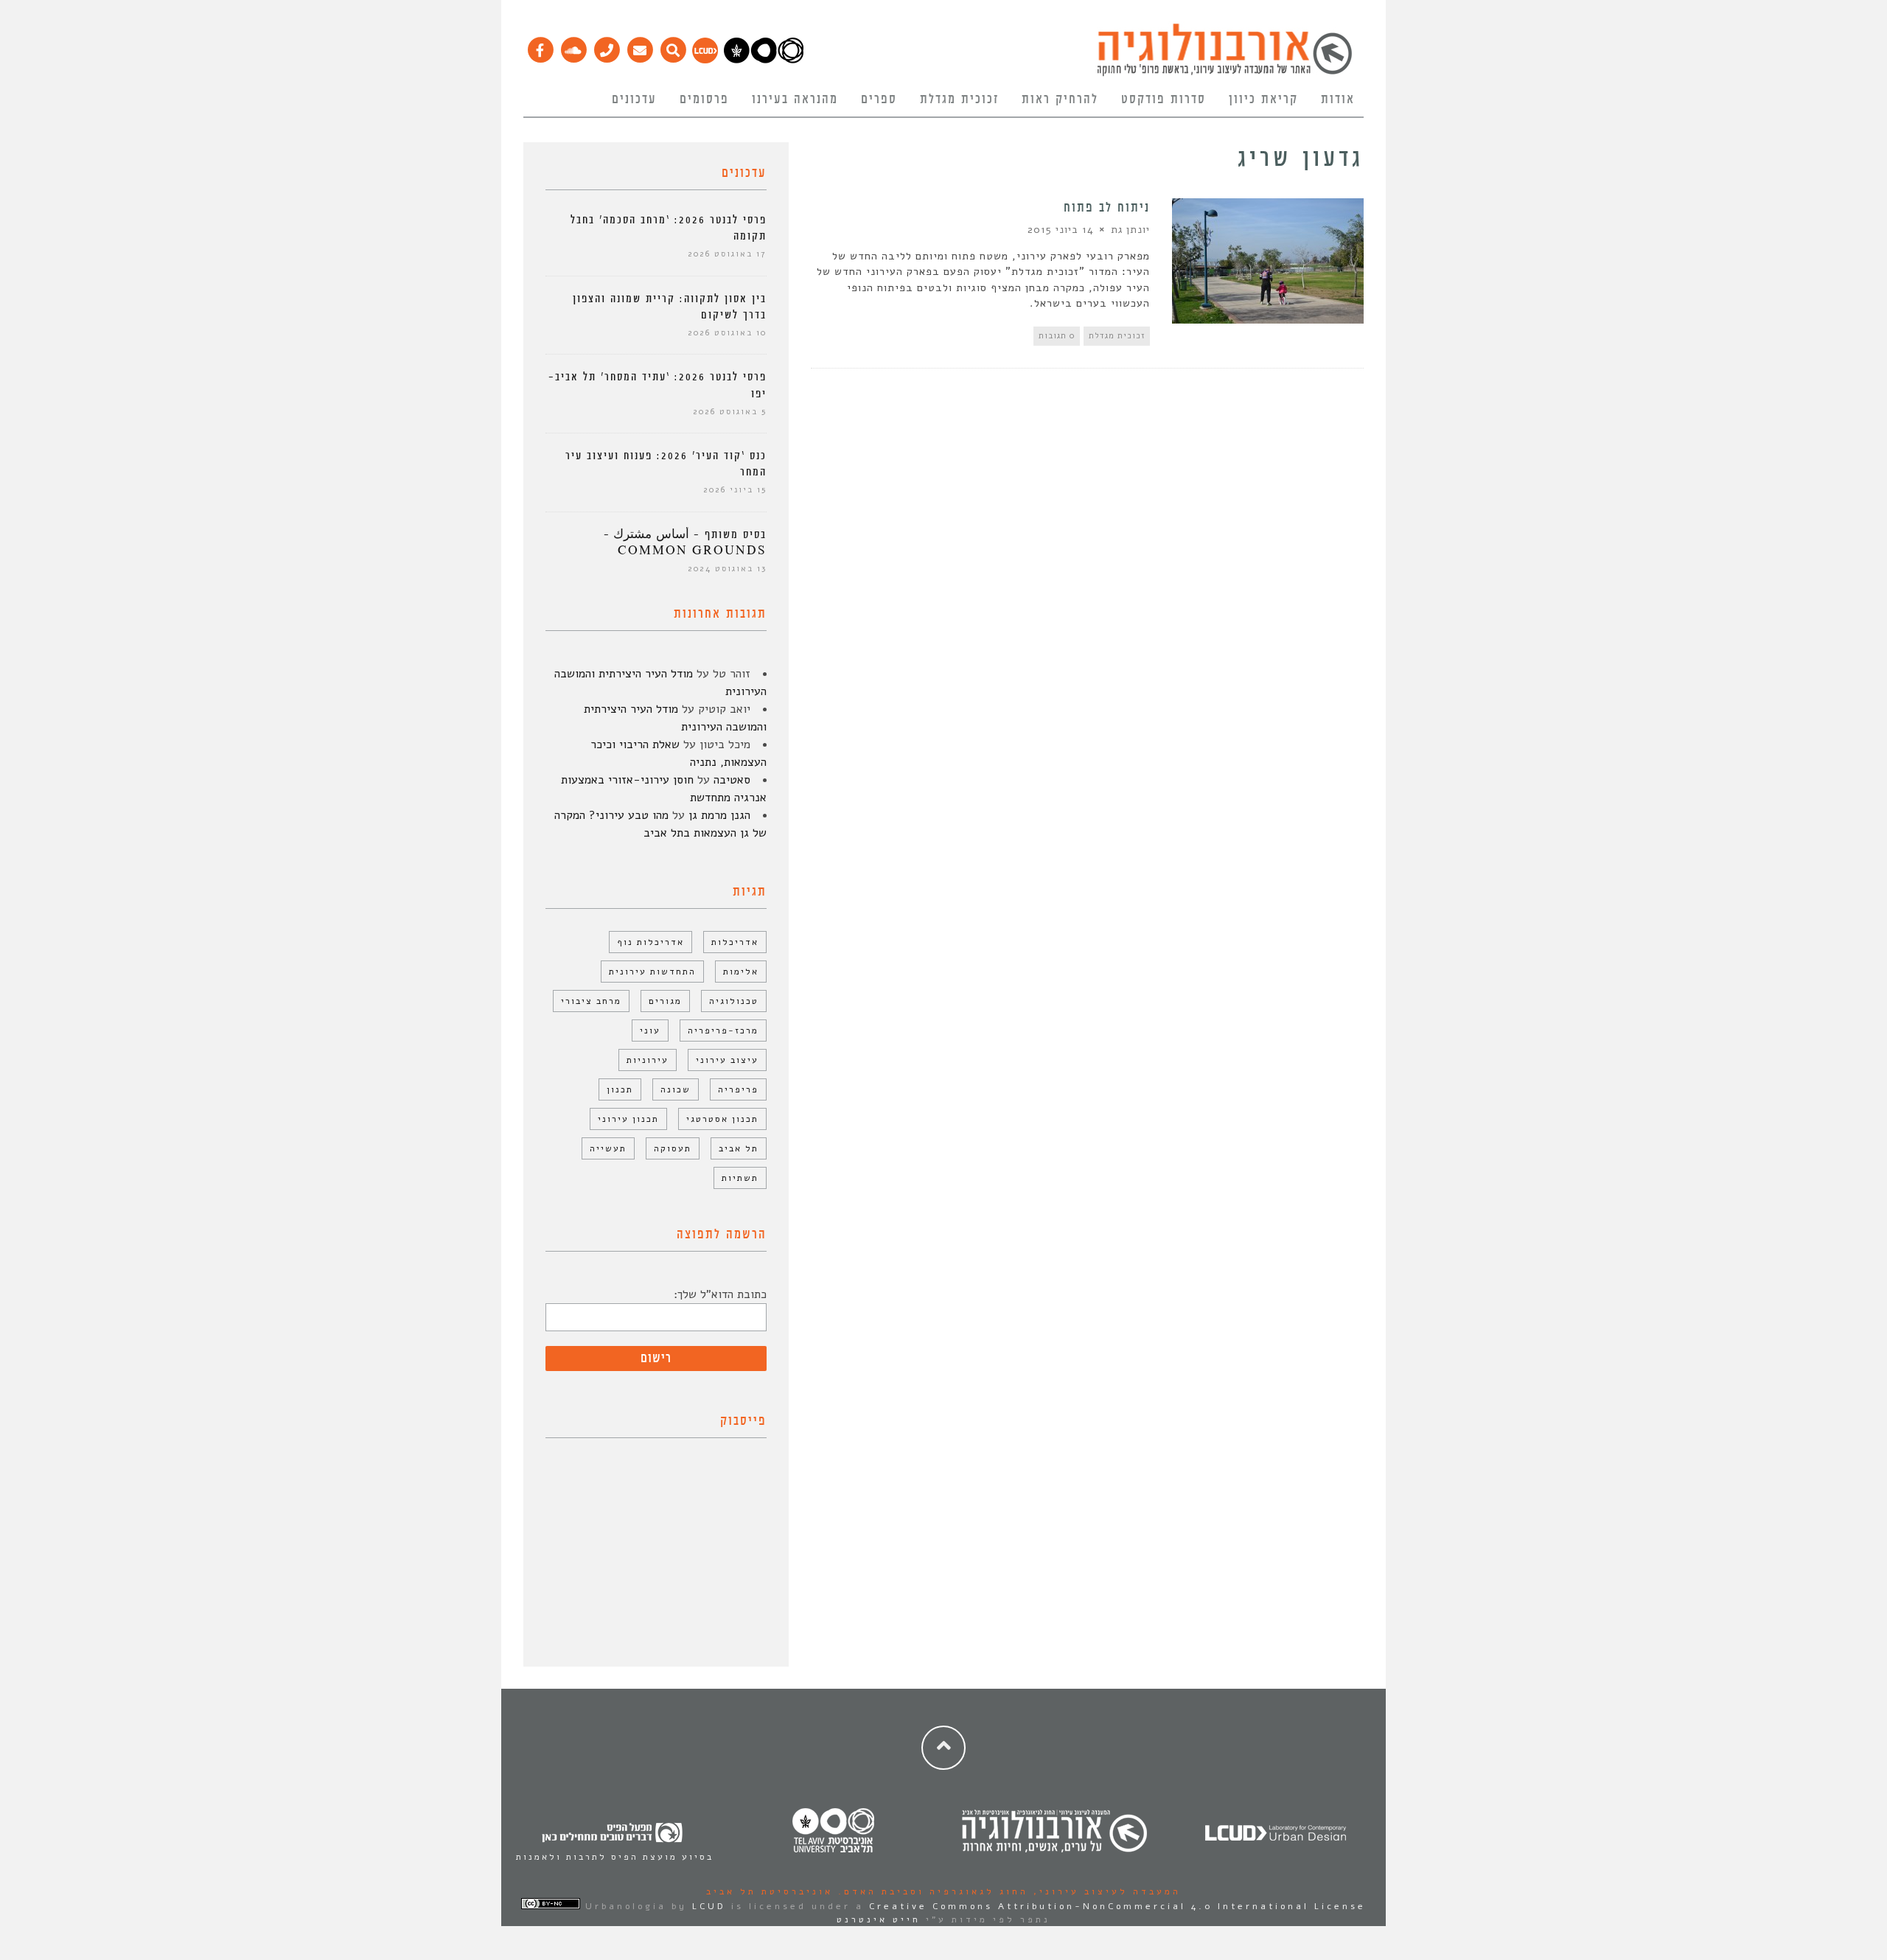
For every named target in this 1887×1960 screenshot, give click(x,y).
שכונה (676, 1089)
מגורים (665, 1001)
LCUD (709, 1906)
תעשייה (608, 1148)
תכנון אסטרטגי (722, 1119)
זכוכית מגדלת (959, 100)
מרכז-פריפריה (723, 1030)
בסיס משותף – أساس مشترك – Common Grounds (685, 543)
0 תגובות (1057, 336)
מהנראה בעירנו (795, 100)
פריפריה (738, 1089)
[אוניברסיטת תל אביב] (764, 60)
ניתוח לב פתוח (1107, 208)
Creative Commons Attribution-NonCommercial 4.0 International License (1117, 1906)
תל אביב (739, 1148)
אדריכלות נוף (650, 942)
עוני (650, 1030)
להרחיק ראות (1060, 100)
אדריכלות (735, 942)
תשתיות (740, 1178)
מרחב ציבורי (591, 1001)
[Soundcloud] (573, 46)
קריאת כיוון (1263, 100)
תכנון (620, 1089)
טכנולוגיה (734, 1001)
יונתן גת (1130, 230)
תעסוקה (673, 1148)
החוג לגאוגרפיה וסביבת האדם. (931, 1891)
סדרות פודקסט (1164, 100)
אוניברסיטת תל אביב (770, 1891)
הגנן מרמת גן (719, 815)
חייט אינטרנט (879, 1919)
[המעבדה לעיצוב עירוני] (705, 60)
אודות (1338, 100)
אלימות (741, 972)
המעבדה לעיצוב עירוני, (1105, 1891)
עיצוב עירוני (727, 1060)
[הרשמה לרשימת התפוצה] (639, 46)
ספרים (879, 100)
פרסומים (704, 100)
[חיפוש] (673, 46)
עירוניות (648, 1060)
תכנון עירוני (628, 1119)
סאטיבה (732, 780)
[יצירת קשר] (606, 46)
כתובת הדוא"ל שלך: (720, 1294)
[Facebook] (540, 46)
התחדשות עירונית (652, 972)
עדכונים (634, 100)
